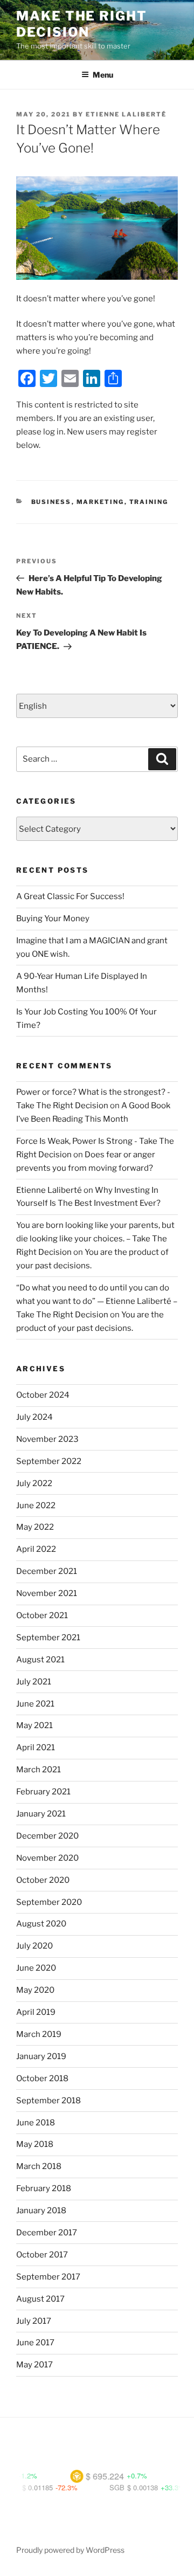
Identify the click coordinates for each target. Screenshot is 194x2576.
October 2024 (43, 1395)
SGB (101, 2487)
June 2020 (36, 1968)
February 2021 (43, 1792)
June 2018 (36, 2123)
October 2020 (43, 1880)
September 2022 (49, 1461)
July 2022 (34, 1483)
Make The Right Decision (82, 24)
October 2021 (42, 1615)
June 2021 (35, 1704)
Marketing (101, 502)
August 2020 (41, 1924)
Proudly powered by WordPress (70, 2550)
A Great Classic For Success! (70, 896)
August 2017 (40, 2299)
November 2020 (47, 1858)
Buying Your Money (53, 918)
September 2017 (48, 2277)
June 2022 (36, 1505)
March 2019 (39, 2034)
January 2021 (41, 1814)
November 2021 (47, 1593)
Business (51, 502)
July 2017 (34, 2321)
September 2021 (48, 1638)
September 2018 (48, 2101)
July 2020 (34, 1946)
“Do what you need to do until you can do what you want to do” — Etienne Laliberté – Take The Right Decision (97, 1301)
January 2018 (41, 2211)
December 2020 (47, 1836)
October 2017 (42, 2255)
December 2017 (47, 2233)
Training (149, 502)
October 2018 (42, 2078)
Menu (103, 75)
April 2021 (36, 1748)
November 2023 (47, 1439)
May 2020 (35, 1990)
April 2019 (36, 2012)
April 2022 (36, 1549)
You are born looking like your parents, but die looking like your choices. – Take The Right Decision (95, 1239)
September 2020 (49, 1902)
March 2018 (39, 2166)
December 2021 (47, 1571)
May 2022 (35, 1527)
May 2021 (34, 1725)
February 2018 (44, 2188)
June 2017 (35, 2343)
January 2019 (41, 2056)
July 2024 (34, 1417)
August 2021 (40, 1660)
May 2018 (35, 2144)
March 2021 (39, 1770)
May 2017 (34, 2365)
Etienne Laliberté (126, 114)
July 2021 (34, 1682)
